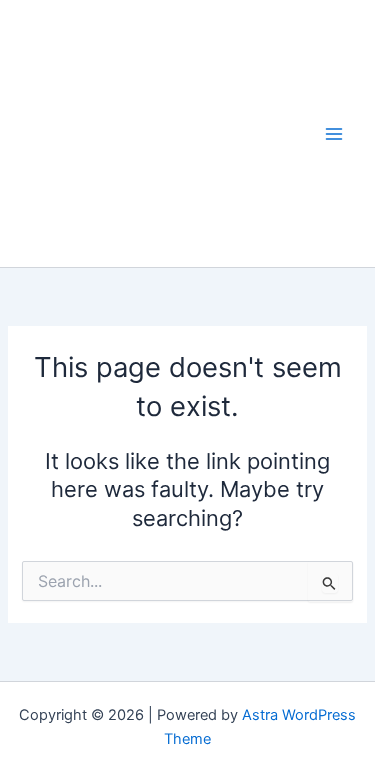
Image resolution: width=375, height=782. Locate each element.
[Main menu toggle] (334, 134)
